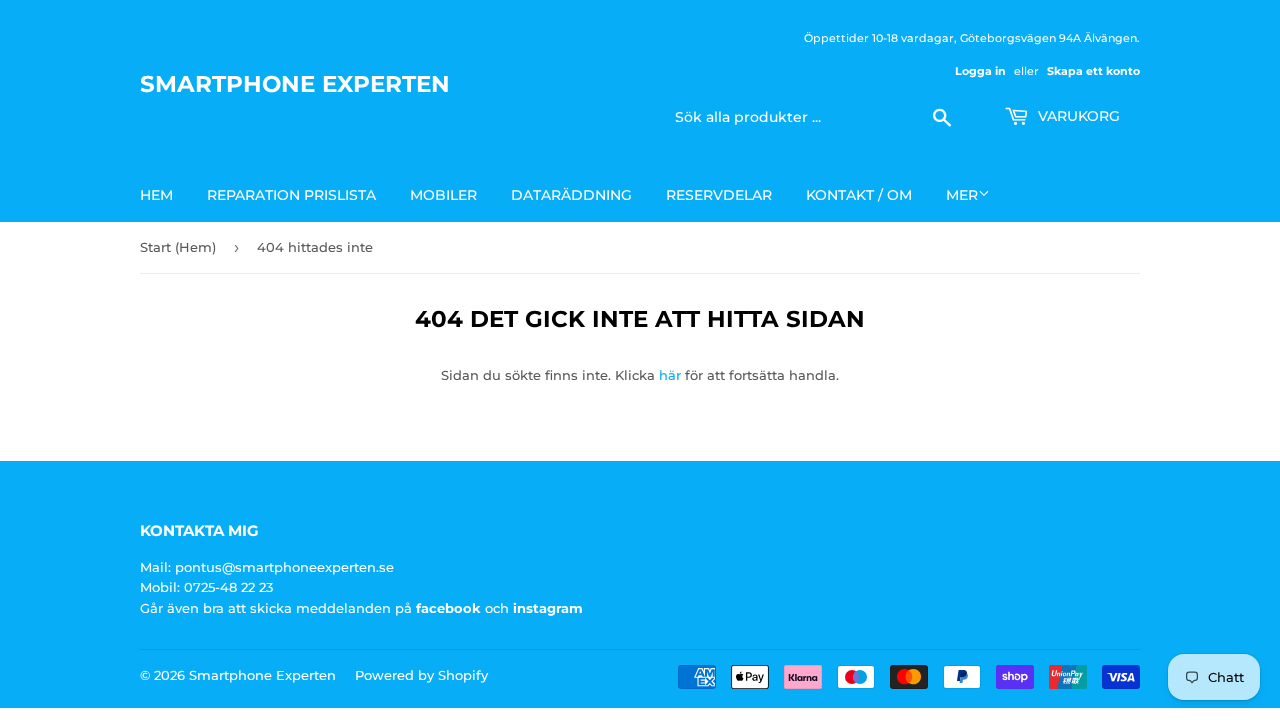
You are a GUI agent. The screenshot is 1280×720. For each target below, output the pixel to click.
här (670, 375)
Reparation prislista (291, 195)
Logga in (980, 71)
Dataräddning (571, 195)
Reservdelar (719, 195)
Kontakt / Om (859, 195)
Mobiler (443, 195)
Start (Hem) (178, 247)
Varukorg (1077, 116)
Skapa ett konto (1093, 71)
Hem (156, 195)
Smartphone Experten (295, 84)
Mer (962, 195)
